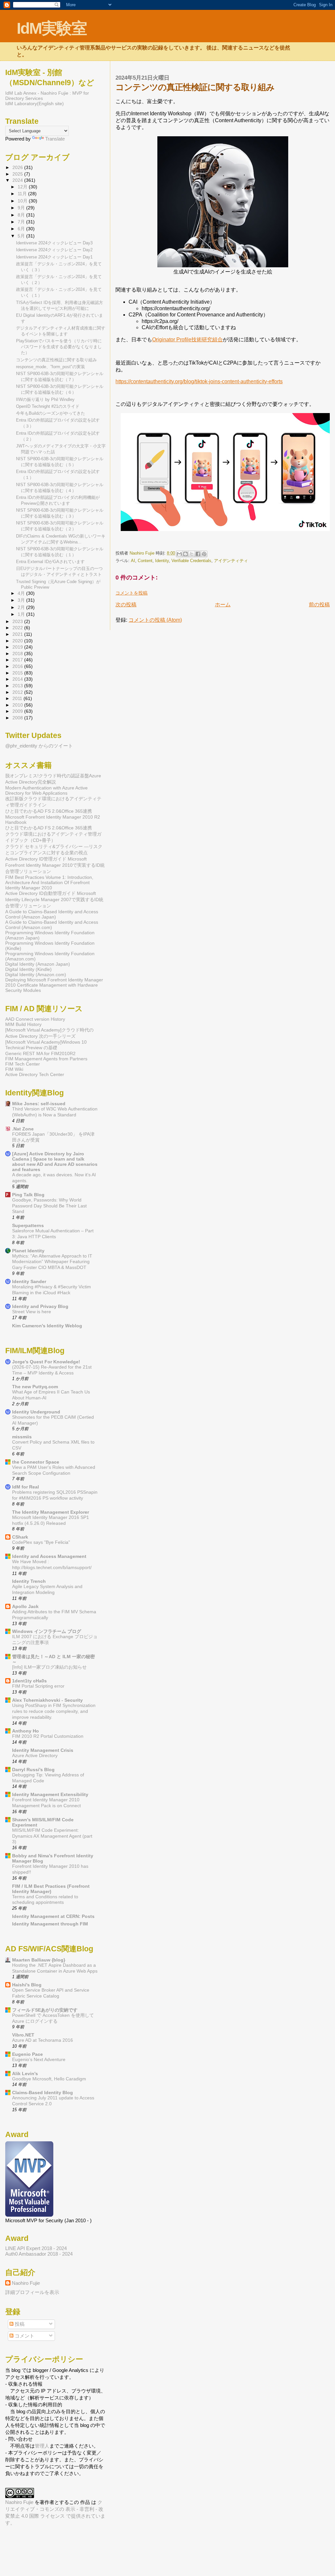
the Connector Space (36, 1462)
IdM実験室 (52, 28)
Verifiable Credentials (191, 561)
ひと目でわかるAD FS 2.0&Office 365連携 (49, 811)
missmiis (22, 1437)
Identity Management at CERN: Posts (53, 1916)
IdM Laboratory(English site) (35, 104)
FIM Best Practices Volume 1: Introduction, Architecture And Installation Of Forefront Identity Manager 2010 (49, 882)
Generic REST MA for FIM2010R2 (40, 1053)
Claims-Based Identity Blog (43, 2093)
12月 (23, 187)
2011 (18, 698)
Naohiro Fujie (143, 553)
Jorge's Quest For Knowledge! (46, 1362)
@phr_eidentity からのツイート (39, 746)
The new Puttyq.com (35, 1387)
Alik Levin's (25, 2074)
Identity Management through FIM (50, 1924)
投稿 (19, 2324)
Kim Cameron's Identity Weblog (47, 1326)
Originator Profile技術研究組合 (187, 340)
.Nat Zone (23, 1129)
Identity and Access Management (49, 1556)
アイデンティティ (231, 561)
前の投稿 (319, 605)
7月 (22, 222)
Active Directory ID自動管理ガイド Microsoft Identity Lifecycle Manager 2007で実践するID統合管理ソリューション (54, 900)
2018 (18, 653)
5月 (22, 236)
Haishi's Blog (27, 1985)
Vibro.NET (23, 2035)
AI (133, 561)
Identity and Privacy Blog (40, 1306)
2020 (18, 641)
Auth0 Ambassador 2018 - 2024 (39, 2254)
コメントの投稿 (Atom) (155, 620)
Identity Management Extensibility (50, 1794)
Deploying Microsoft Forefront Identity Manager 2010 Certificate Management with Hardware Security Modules (54, 985)
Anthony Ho (26, 1731)
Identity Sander (29, 1281)
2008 (18, 718)
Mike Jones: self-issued (39, 1104)
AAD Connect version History (35, 1019)
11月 (23, 194)
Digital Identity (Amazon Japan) (38, 964)
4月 (22, 593)
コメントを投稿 (132, 593)
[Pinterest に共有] (204, 554)
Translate (55, 139)
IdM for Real (26, 1487)
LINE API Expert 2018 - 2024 (36, 2248)
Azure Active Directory (35, 1756)
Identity (162, 561)
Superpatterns (28, 1225)
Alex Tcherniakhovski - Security (47, 1700)
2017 (18, 660)
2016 (18, 666)
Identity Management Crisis (43, 1750)
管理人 (42, 2446)
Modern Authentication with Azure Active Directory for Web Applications (46, 790)
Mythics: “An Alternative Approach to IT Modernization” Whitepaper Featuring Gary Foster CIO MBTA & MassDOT (52, 1262)
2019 (18, 647)
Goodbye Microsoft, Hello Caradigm (49, 2079)
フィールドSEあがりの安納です (45, 2010)
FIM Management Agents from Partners (46, 1059)
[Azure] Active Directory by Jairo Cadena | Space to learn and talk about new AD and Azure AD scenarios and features (55, 1162)
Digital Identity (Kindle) (28, 969)
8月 (22, 215)
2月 (22, 607)
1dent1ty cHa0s (29, 1681)
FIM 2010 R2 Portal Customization (48, 1736)
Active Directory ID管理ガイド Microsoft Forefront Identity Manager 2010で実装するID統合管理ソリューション (55, 865)
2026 (18, 167)
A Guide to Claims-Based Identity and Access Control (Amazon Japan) (52, 914)
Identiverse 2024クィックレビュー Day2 (54, 250)
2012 (18, 692)
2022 (18, 628)
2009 (18, 711)
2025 (18, 174)
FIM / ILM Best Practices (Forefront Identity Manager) (51, 1889)
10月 (23, 201)
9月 (22, 208)
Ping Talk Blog (28, 1195)
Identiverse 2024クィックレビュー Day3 (54, 243)
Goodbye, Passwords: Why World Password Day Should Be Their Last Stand (49, 1206)
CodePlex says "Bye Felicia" (41, 1542)
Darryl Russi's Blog (33, 1770)
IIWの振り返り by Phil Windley (45, 399)
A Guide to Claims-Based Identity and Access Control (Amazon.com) (52, 925)
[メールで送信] (179, 554)
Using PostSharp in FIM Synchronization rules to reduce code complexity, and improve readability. (54, 1711)
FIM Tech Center (23, 1064)
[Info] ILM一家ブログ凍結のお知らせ (49, 1667)
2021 (18, 634)
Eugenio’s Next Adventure (39, 2060)
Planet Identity (28, 1251)
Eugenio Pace (27, 2054)
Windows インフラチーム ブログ (47, 1631)
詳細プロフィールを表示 (32, 2292)
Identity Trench (29, 1581)
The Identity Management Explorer (51, 1512)
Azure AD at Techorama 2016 (43, 2040)
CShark (20, 1537)
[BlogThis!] (185, 554)
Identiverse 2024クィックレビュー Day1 (54, 257)
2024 (18, 180)
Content (145, 561)
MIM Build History (23, 1024)
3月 (22, 600)
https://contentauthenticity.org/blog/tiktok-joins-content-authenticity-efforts (199, 381)
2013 (18, 686)
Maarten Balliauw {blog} (39, 1960)
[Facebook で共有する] (198, 554)
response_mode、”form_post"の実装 (51, 367)
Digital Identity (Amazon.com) (36, 975)
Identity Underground (36, 1412)
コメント (24, 2336)
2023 (18, 621)
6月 (22, 229)
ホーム (223, 605)
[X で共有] (192, 554)
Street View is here (32, 1312)
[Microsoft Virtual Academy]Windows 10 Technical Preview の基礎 (46, 1045)
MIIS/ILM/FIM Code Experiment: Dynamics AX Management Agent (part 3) (52, 1836)
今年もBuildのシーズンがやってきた (51, 413)
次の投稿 (126, 605)
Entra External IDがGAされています (50, 562)
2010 (18, 705)
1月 (22, 614)
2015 (18, 673)
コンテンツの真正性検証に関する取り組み (56, 360)
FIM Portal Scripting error (38, 1686)
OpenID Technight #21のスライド (48, 406)
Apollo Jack (25, 1606)
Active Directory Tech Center (35, 1074)
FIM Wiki (14, 1069)
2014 (18, 679)
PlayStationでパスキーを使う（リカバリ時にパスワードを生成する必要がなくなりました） (59, 347)
